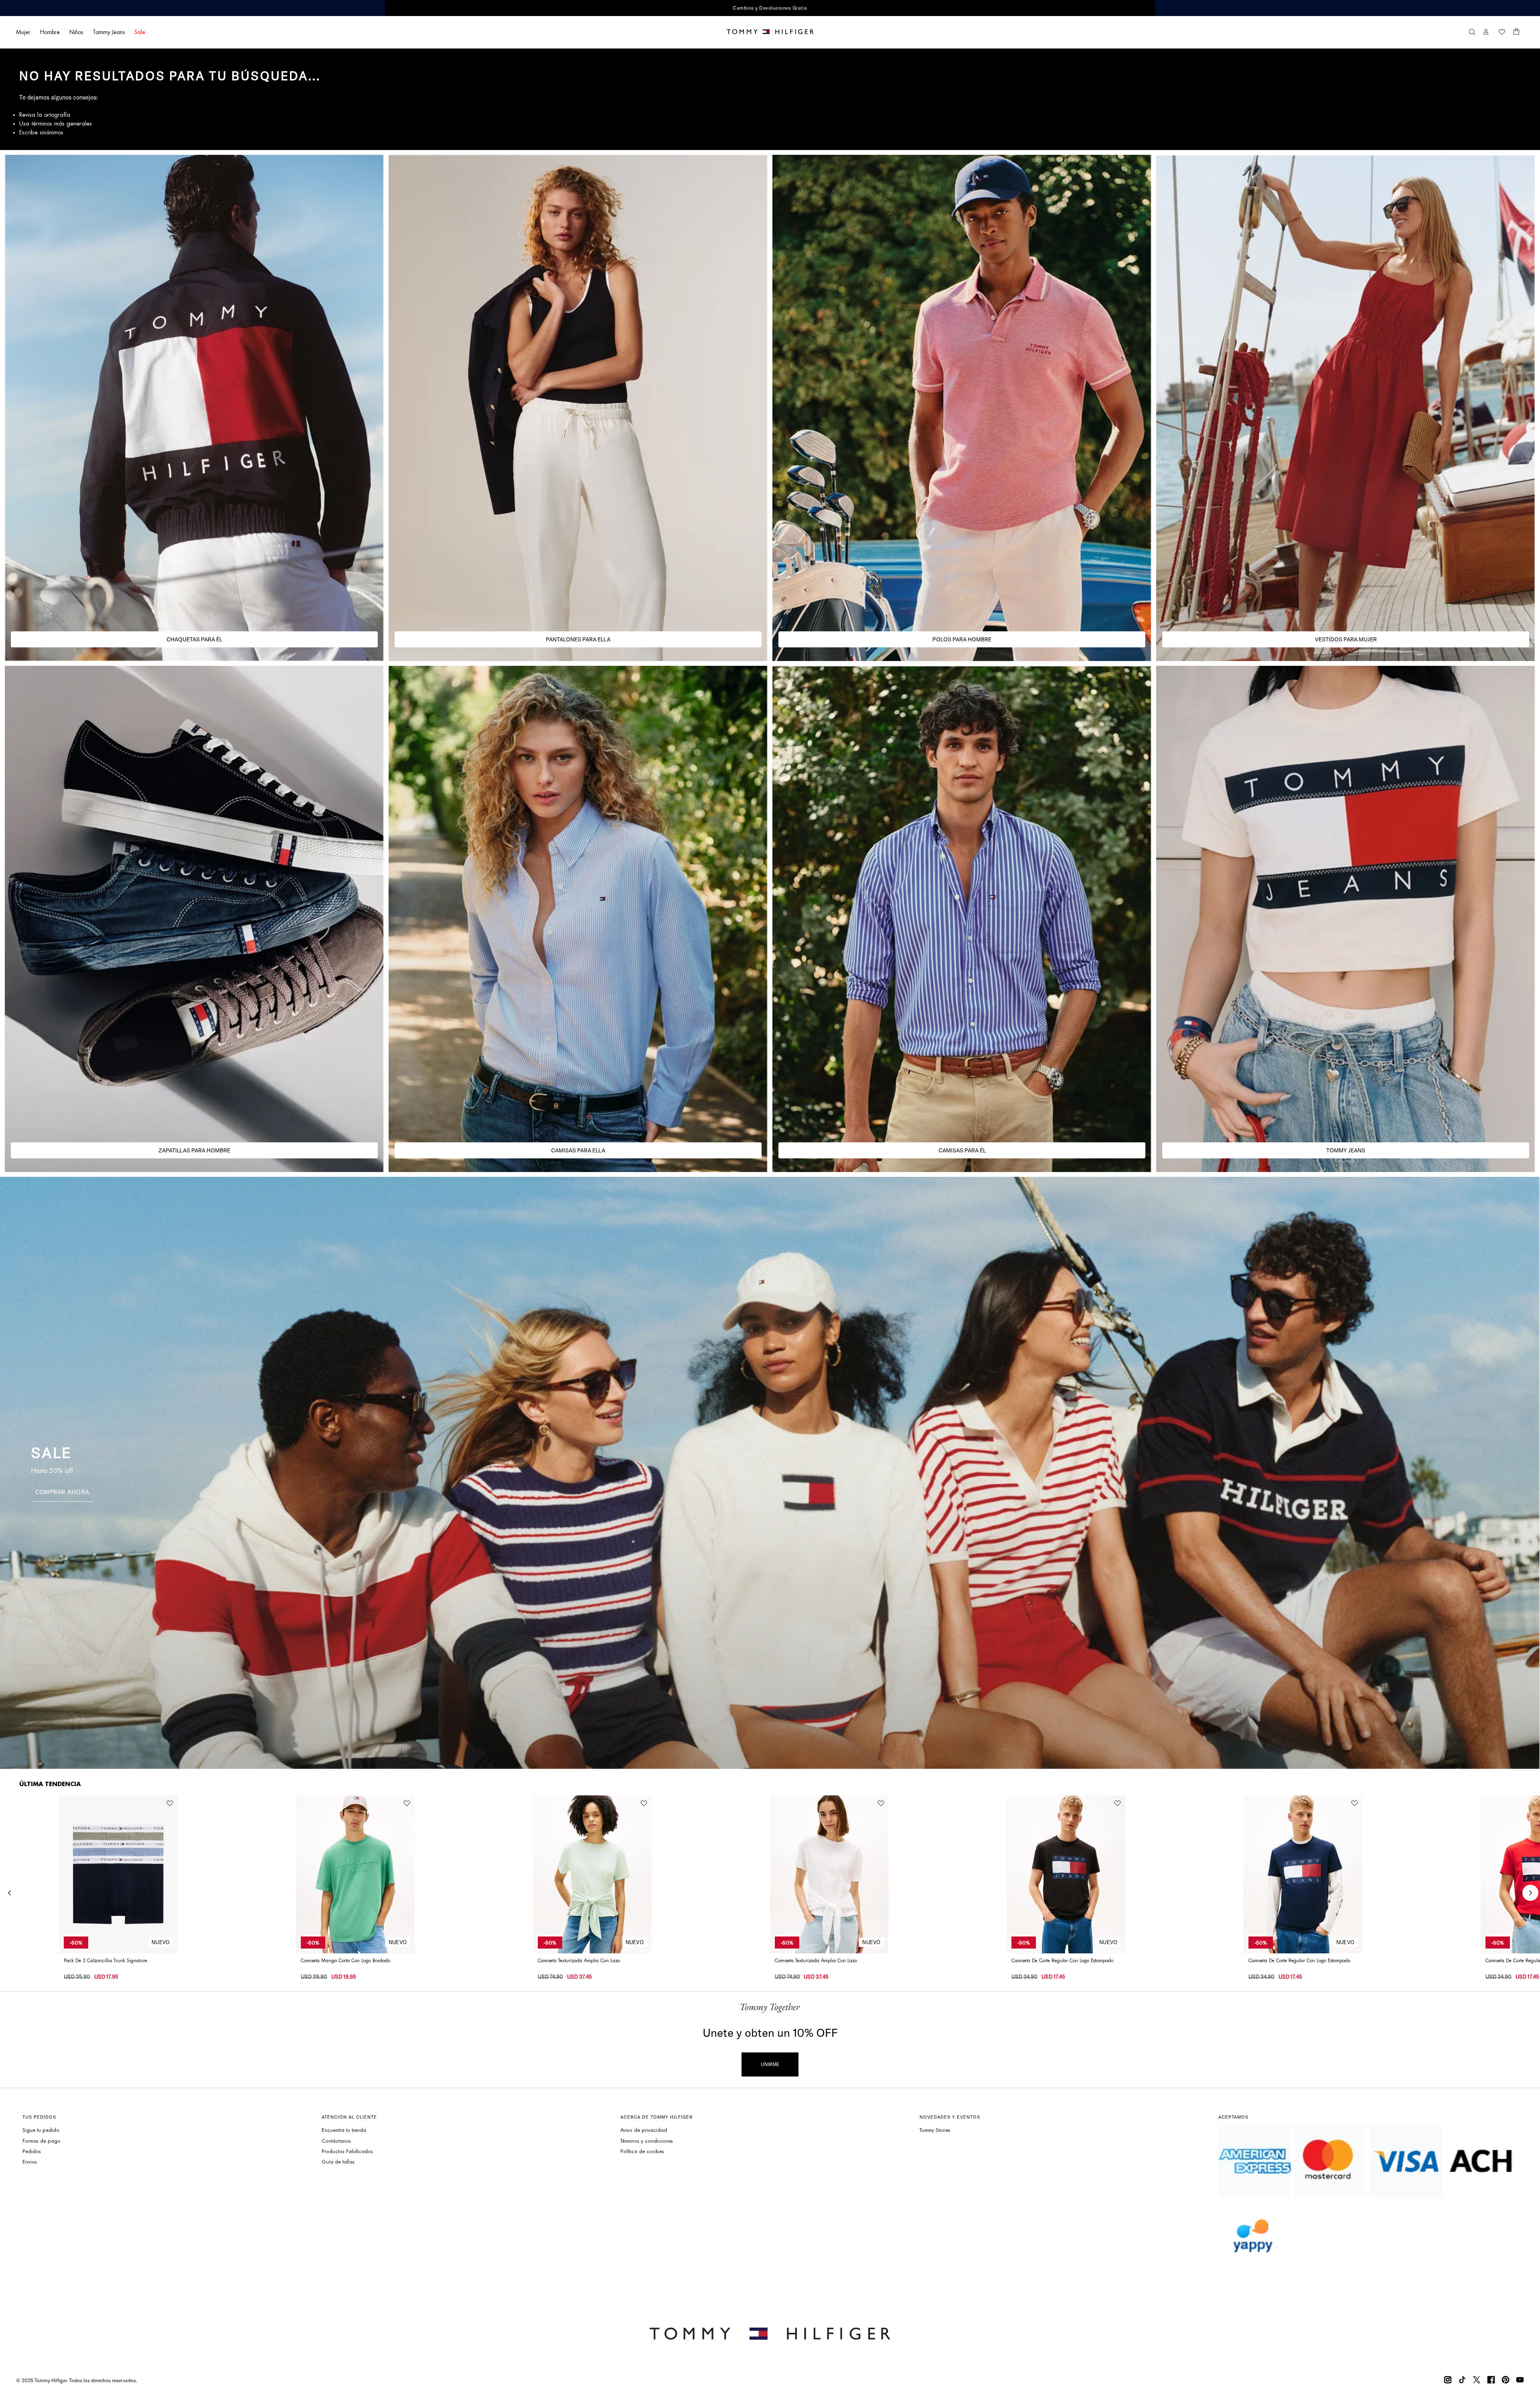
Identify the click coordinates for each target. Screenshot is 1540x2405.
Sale (140, 32)
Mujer (23, 32)
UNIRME (770, 2064)
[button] (1472, 32)
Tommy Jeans (109, 32)
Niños (76, 32)
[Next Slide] (1530, 1893)
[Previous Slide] (10, 1893)
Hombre (50, 32)
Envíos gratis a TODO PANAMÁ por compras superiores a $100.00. (616, 8)
